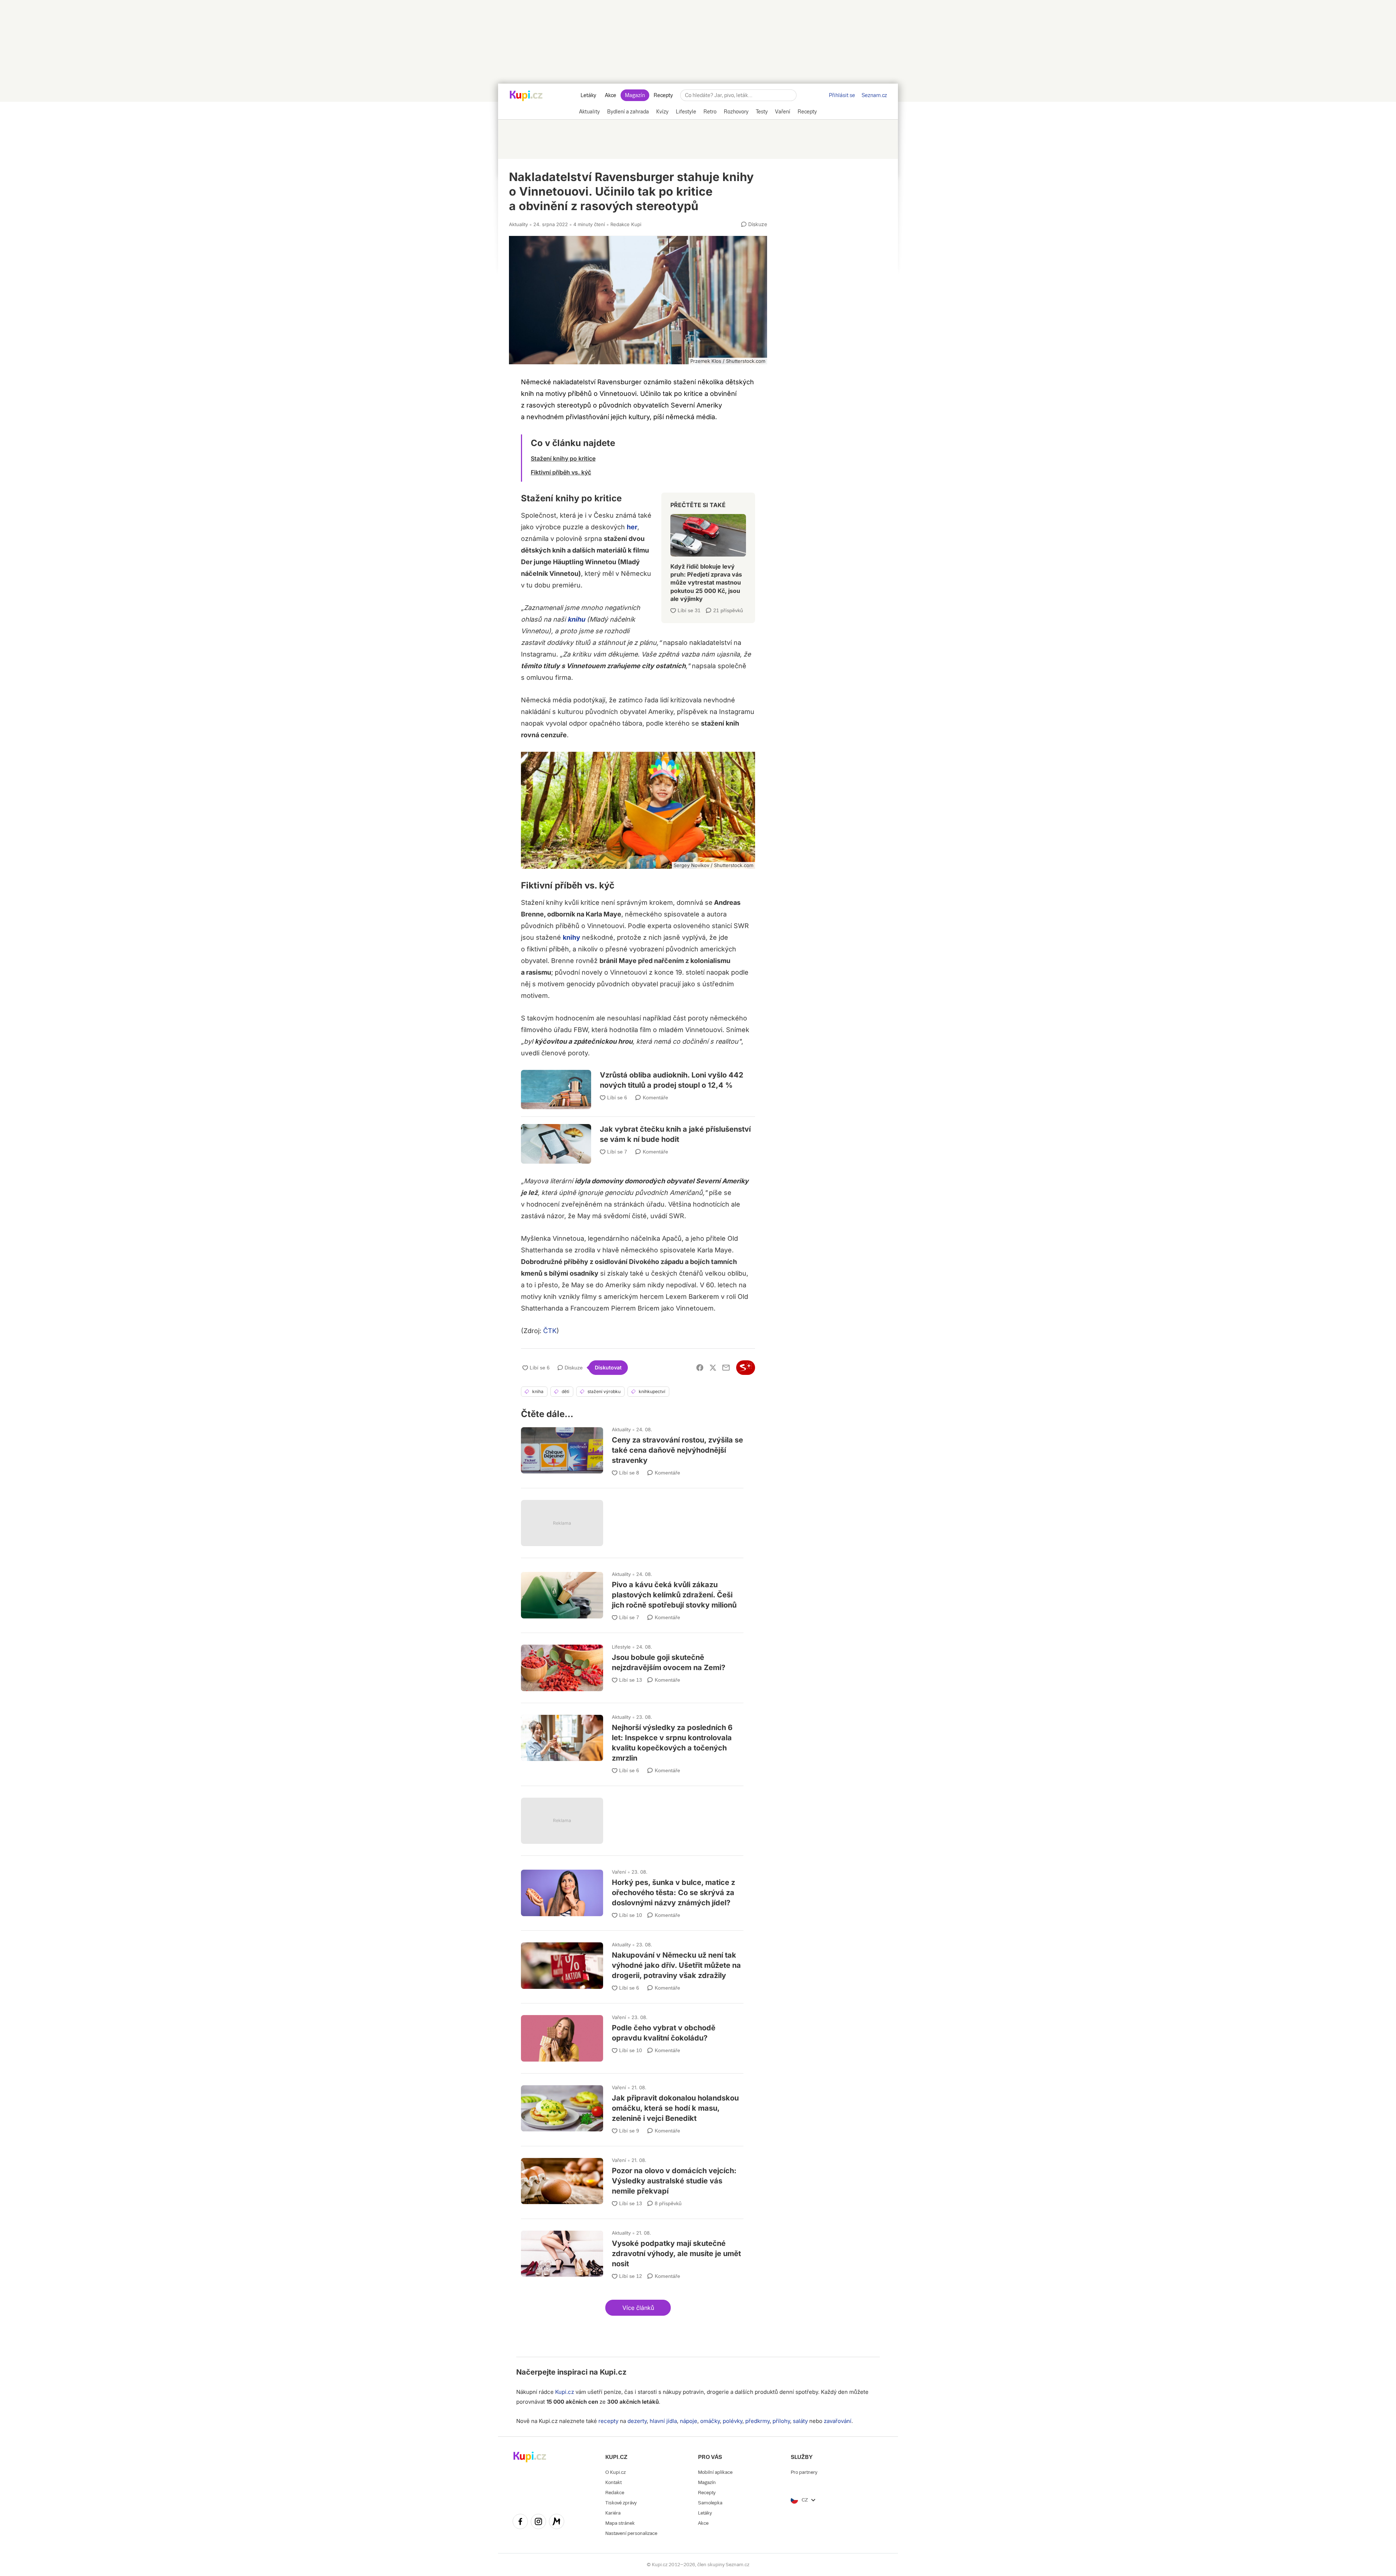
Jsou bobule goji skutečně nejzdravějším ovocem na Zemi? (632, 1664)
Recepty (663, 95)
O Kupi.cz (615, 2472)
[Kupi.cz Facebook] (520, 2523)
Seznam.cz (874, 95)
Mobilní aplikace (715, 2472)
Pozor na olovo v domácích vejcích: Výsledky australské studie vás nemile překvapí (632, 2179)
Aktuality (518, 224)
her (632, 527)
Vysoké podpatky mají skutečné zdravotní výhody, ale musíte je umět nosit (632, 2252)
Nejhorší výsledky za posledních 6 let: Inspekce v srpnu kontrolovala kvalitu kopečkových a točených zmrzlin (632, 1741)
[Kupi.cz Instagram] (538, 2523)
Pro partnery (804, 2472)
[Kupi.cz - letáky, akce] (526, 96)
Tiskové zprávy (621, 2503)
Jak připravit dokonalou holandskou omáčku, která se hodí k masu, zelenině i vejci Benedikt (632, 2106)
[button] (638, 2308)
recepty (608, 2421)
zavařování (838, 2421)
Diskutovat (608, 1367)
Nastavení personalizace (631, 2533)
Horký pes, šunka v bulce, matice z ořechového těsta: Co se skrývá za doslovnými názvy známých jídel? (632, 1891)
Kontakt (613, 2482)
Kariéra (613, 2513)
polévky (733, 2421)
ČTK (550, 1331)
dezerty (637, 2421)
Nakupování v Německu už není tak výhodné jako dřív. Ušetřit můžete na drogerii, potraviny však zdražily (632, 1964)
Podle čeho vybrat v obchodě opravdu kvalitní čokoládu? (632, 2035)
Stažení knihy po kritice (563, 458)
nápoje (689, 2421)
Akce (611, 95)
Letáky (588, 95)
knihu (576, 619)
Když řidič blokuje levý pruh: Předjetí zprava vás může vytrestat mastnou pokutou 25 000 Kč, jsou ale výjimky (708, 555)
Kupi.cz (613, 2372)
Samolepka (710, 2503)
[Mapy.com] (557, 2523)
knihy (571, 937)
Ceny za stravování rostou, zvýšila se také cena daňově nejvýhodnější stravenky (632, 1449)
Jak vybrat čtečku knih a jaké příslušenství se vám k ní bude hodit (638, 1135)
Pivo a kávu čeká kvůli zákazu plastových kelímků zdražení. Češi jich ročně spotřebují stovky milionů (632, 1593)
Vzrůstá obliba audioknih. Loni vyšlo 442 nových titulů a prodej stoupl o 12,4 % (638, 1084)
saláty (800, 2421)
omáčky (710, 2421)
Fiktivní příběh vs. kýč (561, 472)
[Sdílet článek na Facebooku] (700, 1368)
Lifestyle (621, 1647)
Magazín (635, 95)
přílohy (781, 2421)
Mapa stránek (620, 2523)
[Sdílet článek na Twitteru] (713, 1368)
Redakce (615, 2493)
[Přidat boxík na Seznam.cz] (746, 1368)
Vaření (619, 1872)
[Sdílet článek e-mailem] (726, 1368)
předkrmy (757, 2421)
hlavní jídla (663, 2421)
